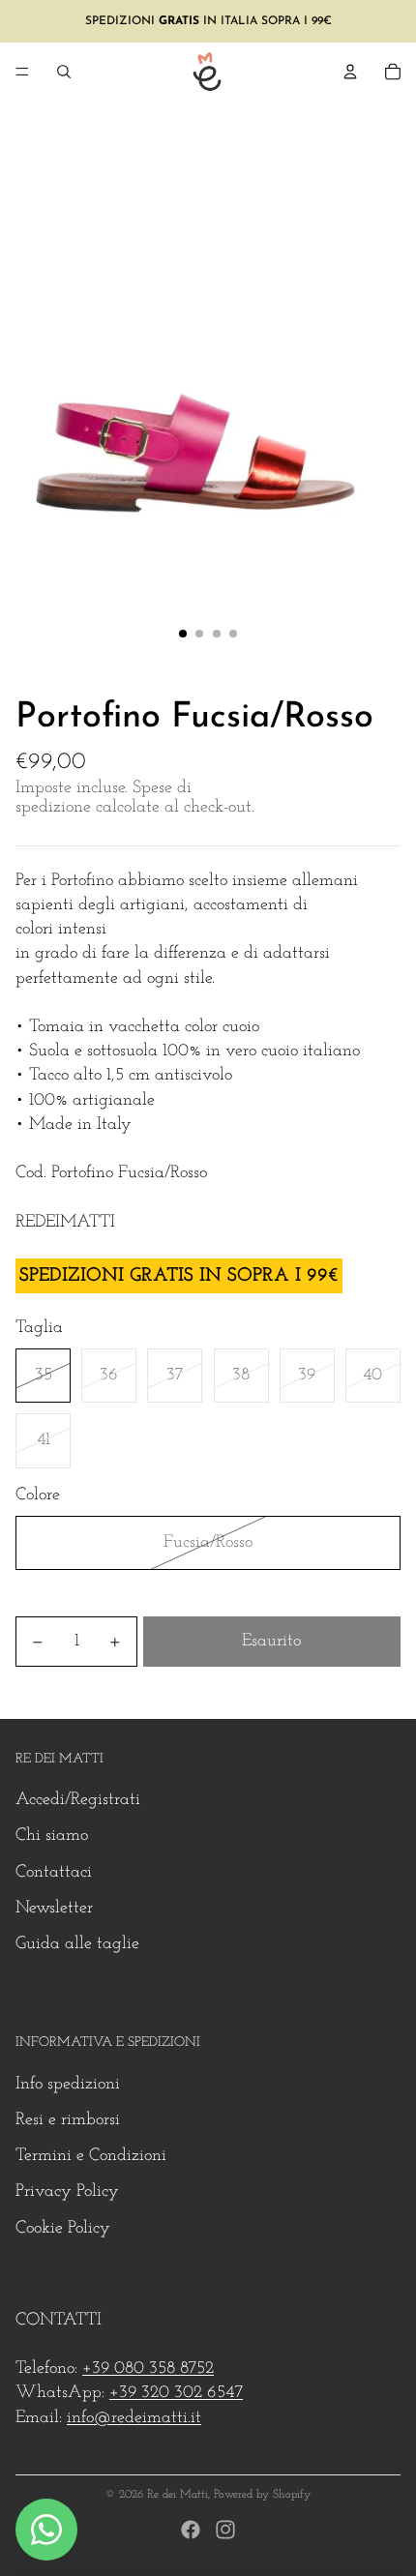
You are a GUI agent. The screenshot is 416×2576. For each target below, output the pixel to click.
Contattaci (54, 1873)
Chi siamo (52, 1836)
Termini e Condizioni (91, 2156)
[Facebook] (191, 2530)
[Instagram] (225, 2530)
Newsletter (54, 1909)
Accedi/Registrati (78, 1800)
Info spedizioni (68, 2085)
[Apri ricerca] (64, 72)
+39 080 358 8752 (148, 2369)
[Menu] (22, 72)
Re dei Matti (178, 2495)
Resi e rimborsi (68, 2120)
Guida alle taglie (77, 1944)
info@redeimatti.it (134, 2418)
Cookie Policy (63, 2229)
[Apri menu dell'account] (350, 72)
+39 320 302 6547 (176, 2393)
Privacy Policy (67, 2192)
